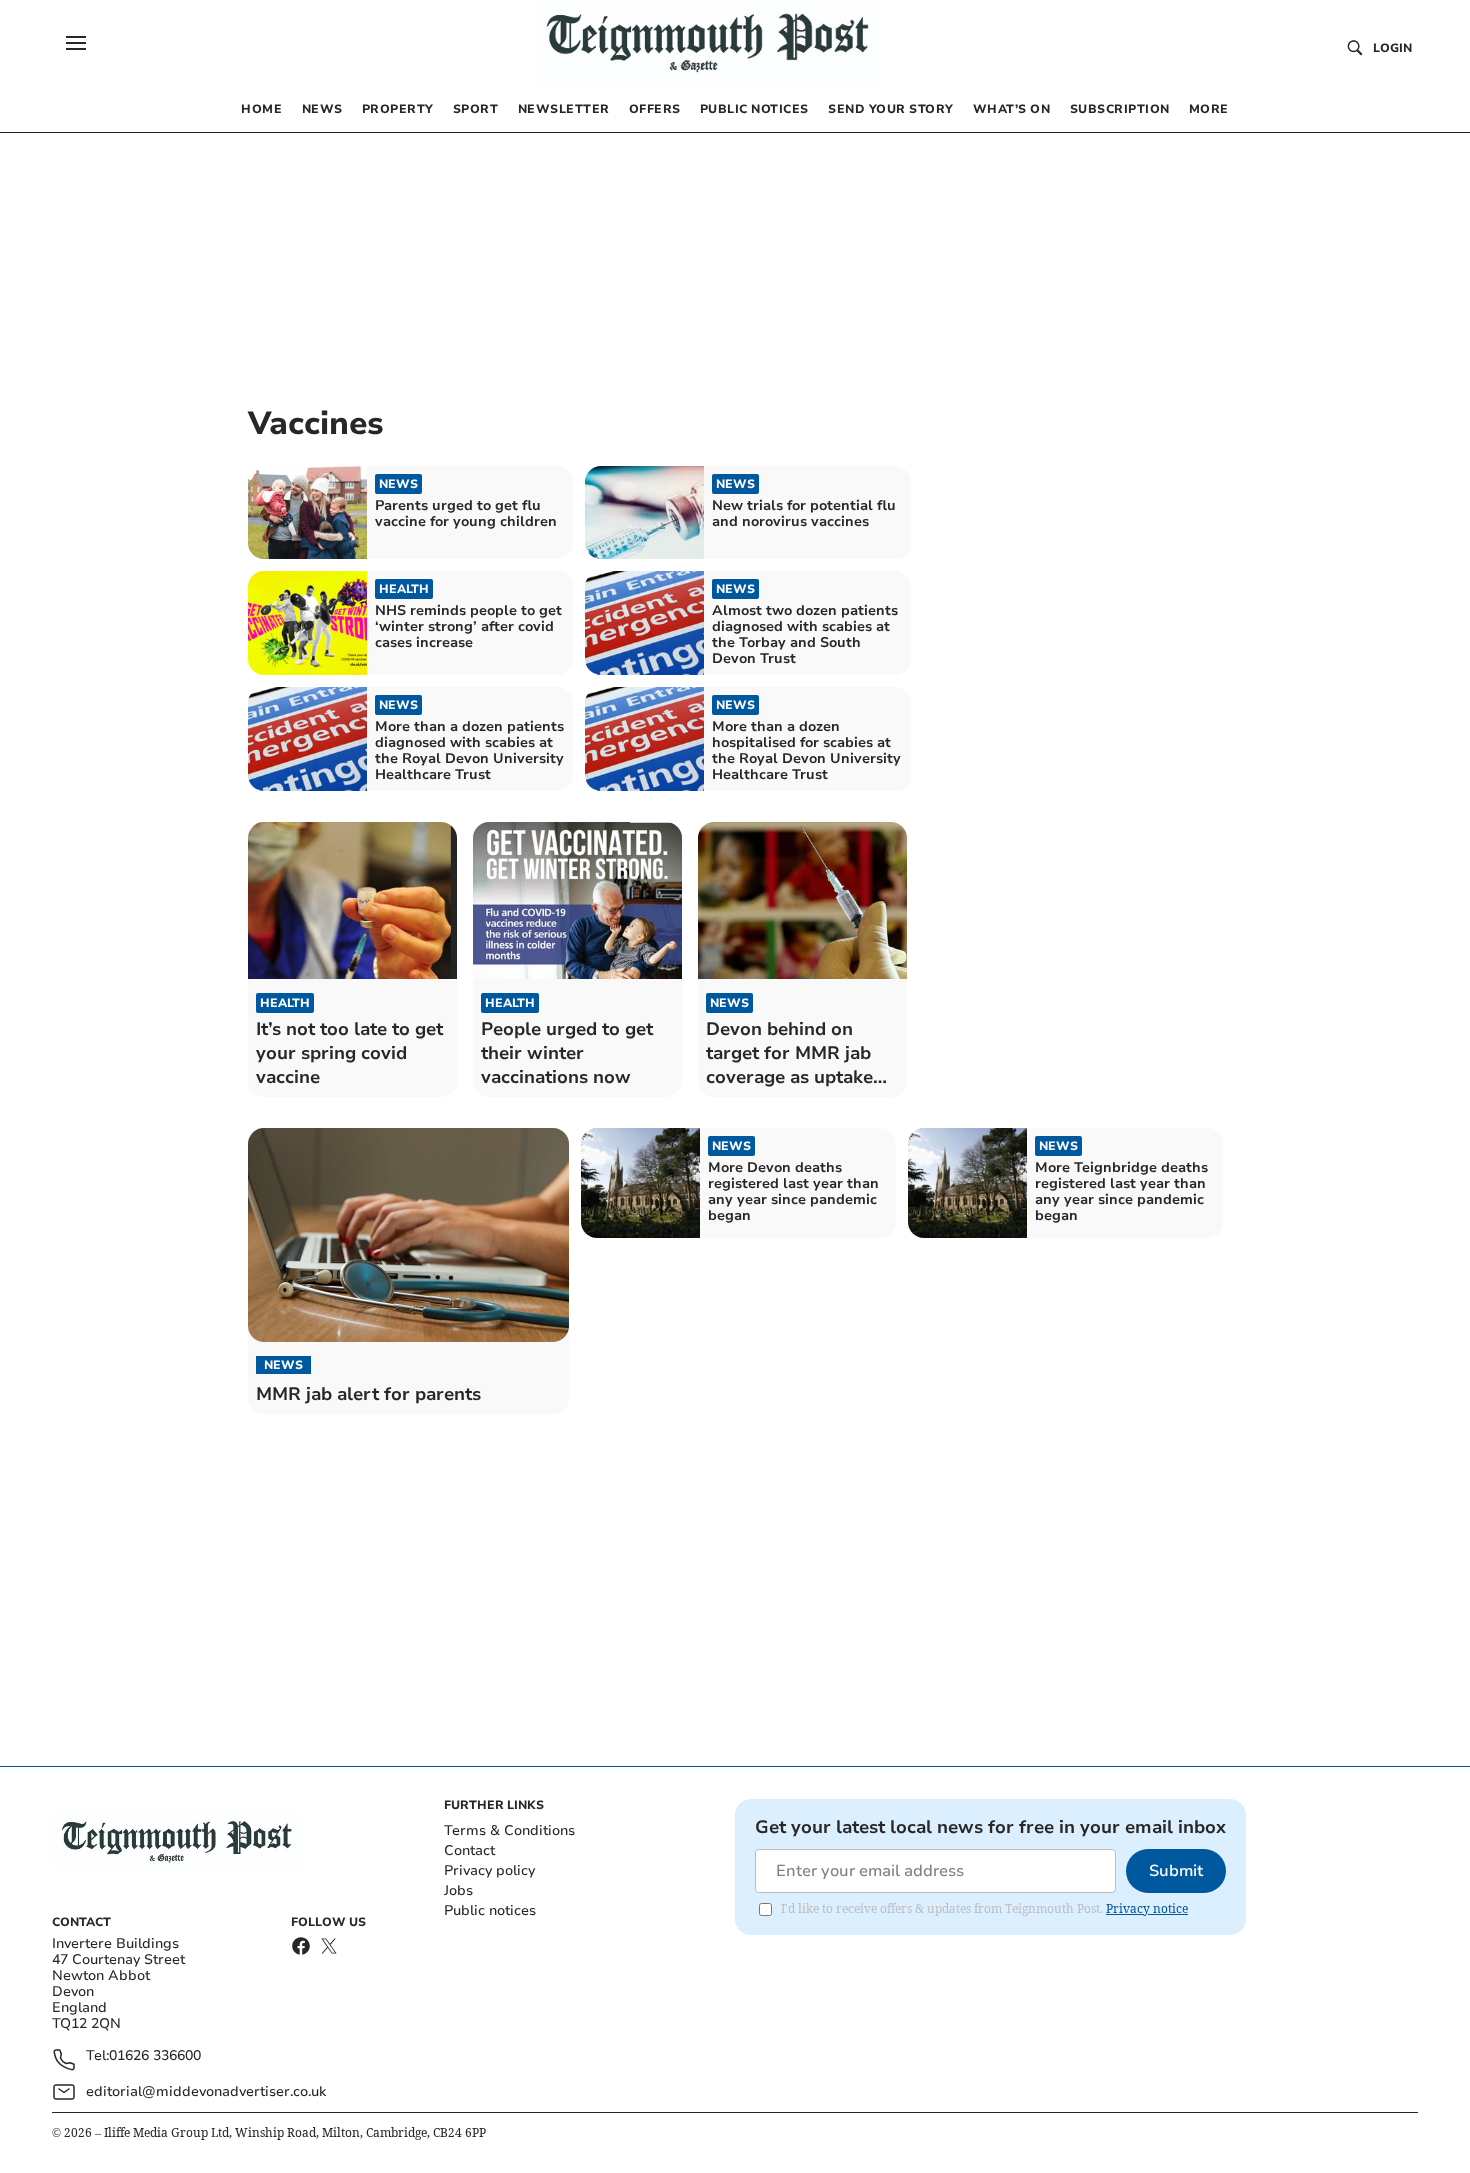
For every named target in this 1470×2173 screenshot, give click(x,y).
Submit (1176, 1871)
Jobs (458, 1890)
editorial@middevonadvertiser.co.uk (206, 2091)
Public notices (490, 1910)
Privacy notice (1147, 1908)
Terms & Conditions (509, 1830)
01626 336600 (155, 2056)
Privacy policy (489, 1870)
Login (1392, 48)
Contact (469, 1850)
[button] (76, 43)
